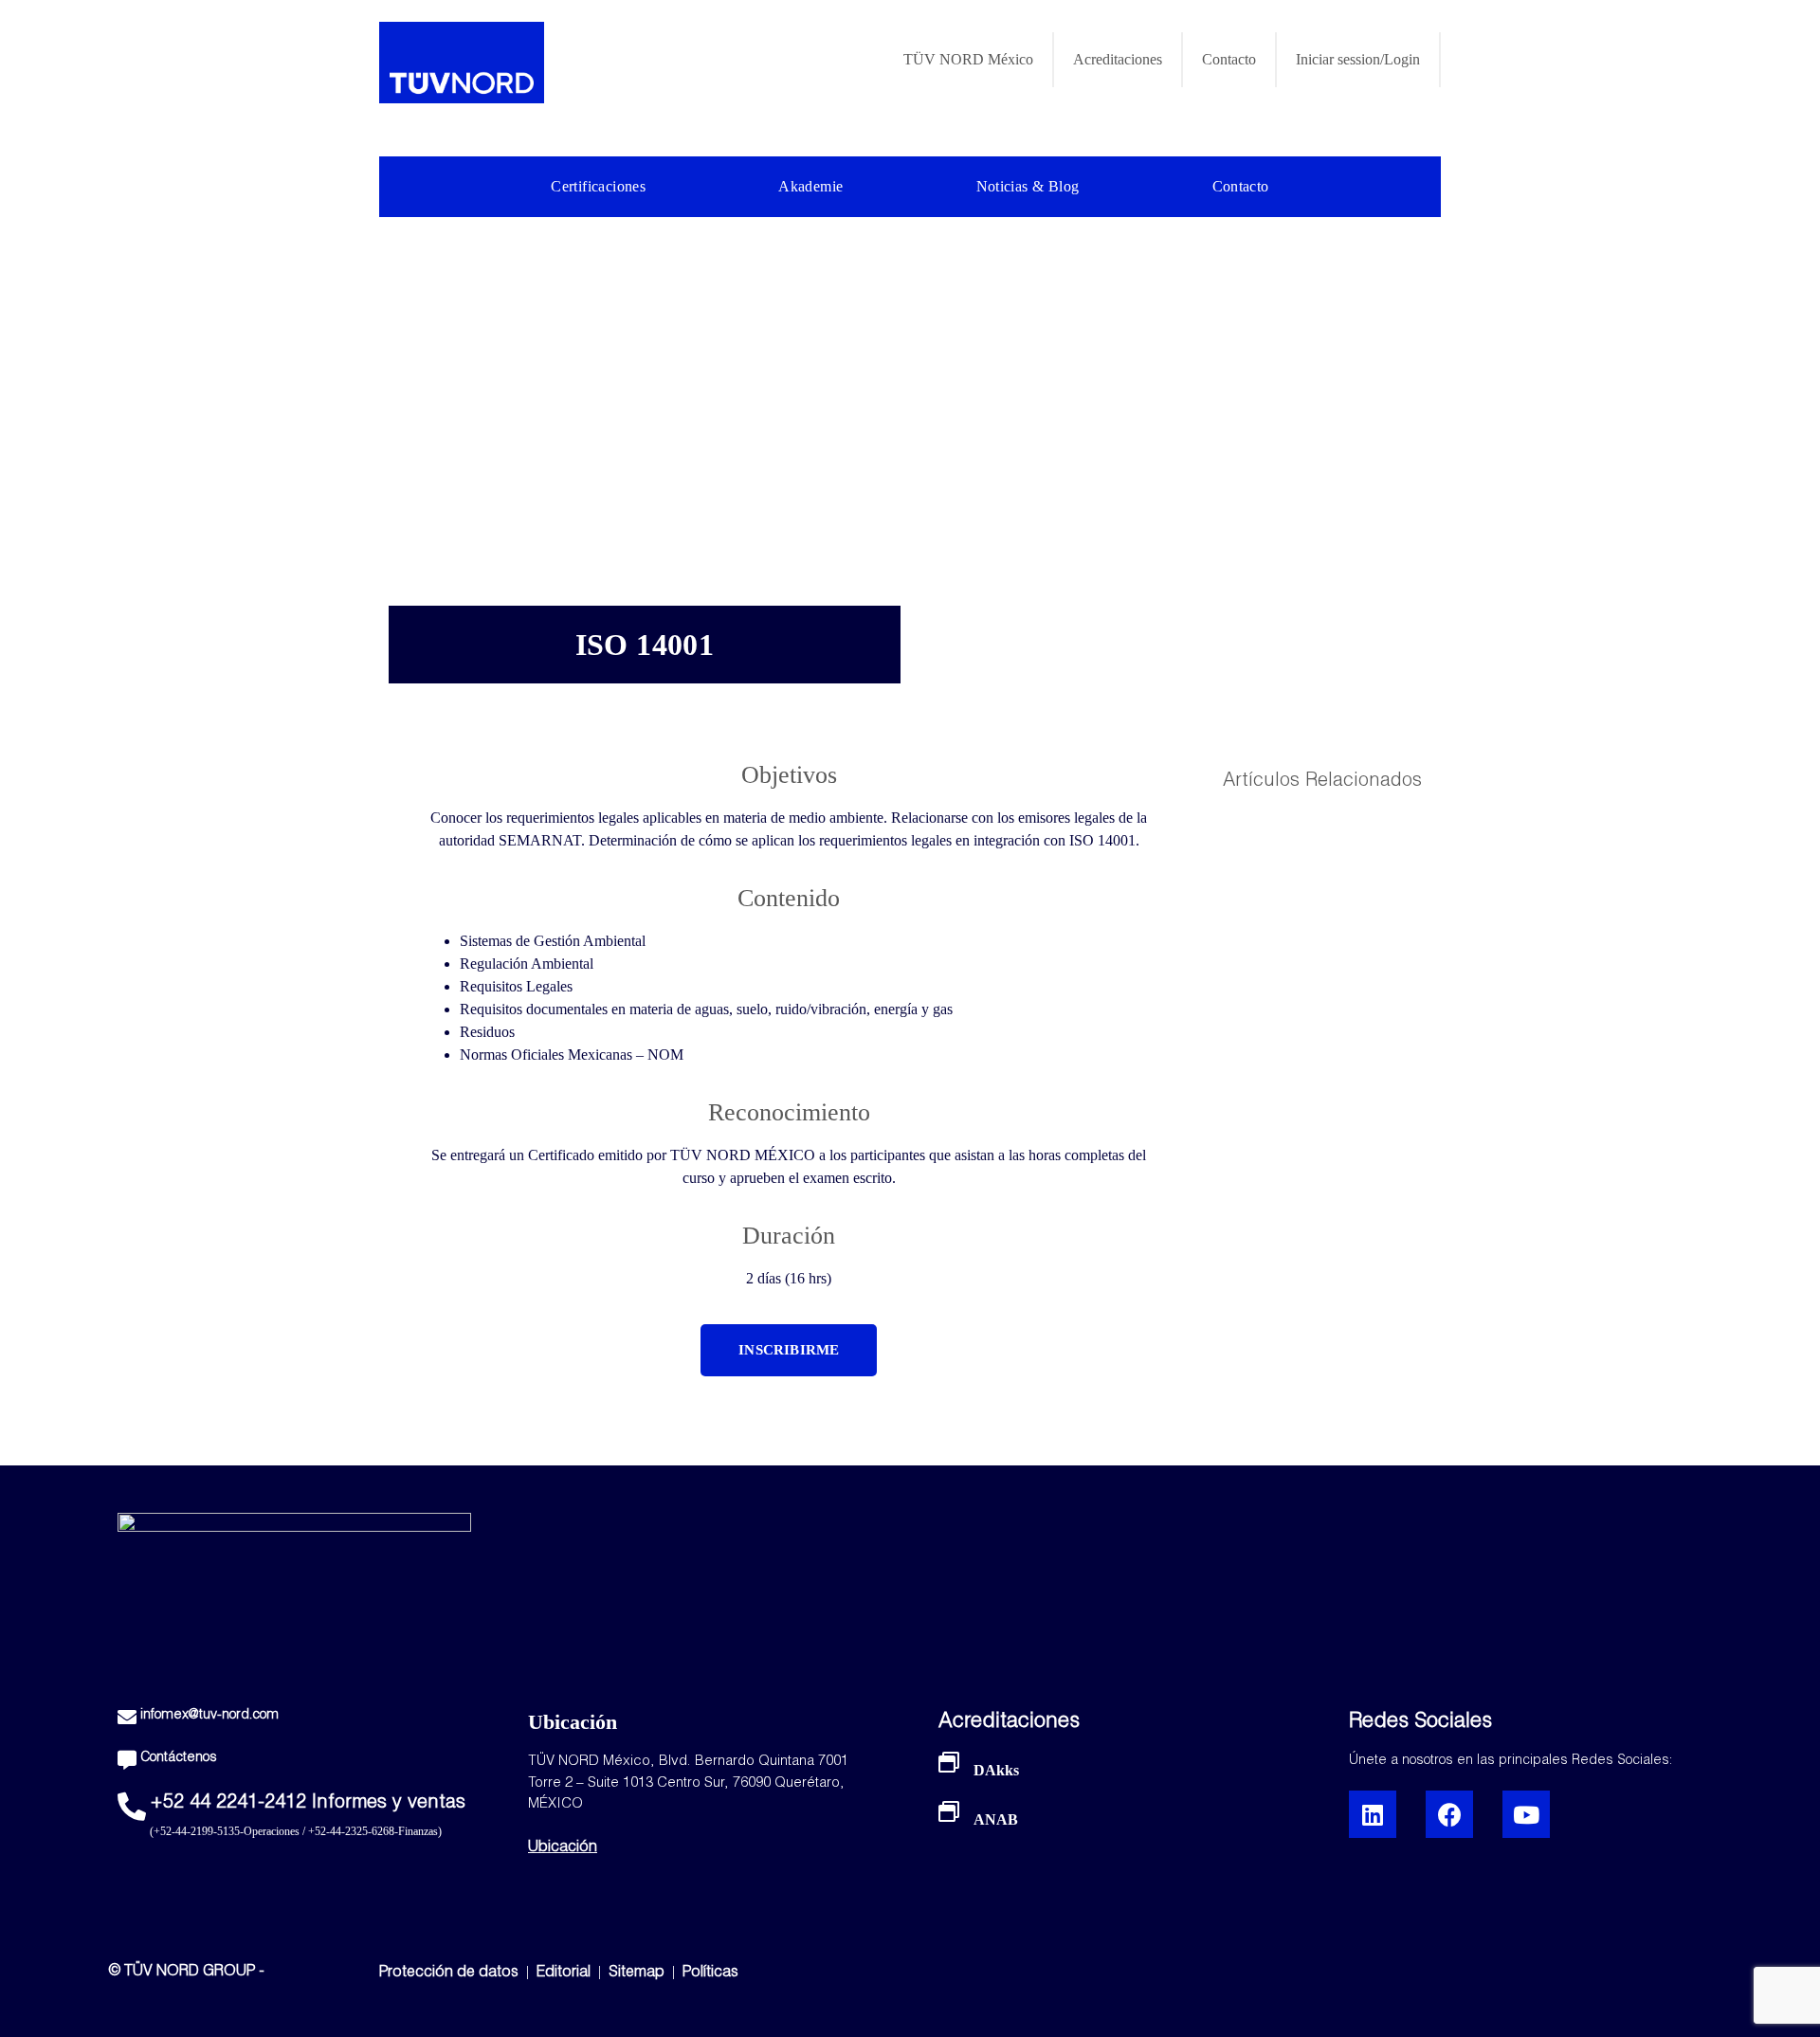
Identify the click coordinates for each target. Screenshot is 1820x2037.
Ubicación (563, 1848)
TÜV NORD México (968, 59)
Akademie (810, 186)
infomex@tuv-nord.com (209, 1716)
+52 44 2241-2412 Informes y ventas (308, 1804)
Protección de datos (449, 1973)
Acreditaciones (1118, 59)
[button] (789, 1350)
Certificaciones (598, 186)
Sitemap (637, 1973)
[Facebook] (1449, 1814)
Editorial (565, 1973)
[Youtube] (1526, 1814)
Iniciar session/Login (1358, 59)
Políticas (710, 1973)
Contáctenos (179, 1758)
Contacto (1229, 59)
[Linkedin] (1373, 1814)
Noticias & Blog (1028, 186)
